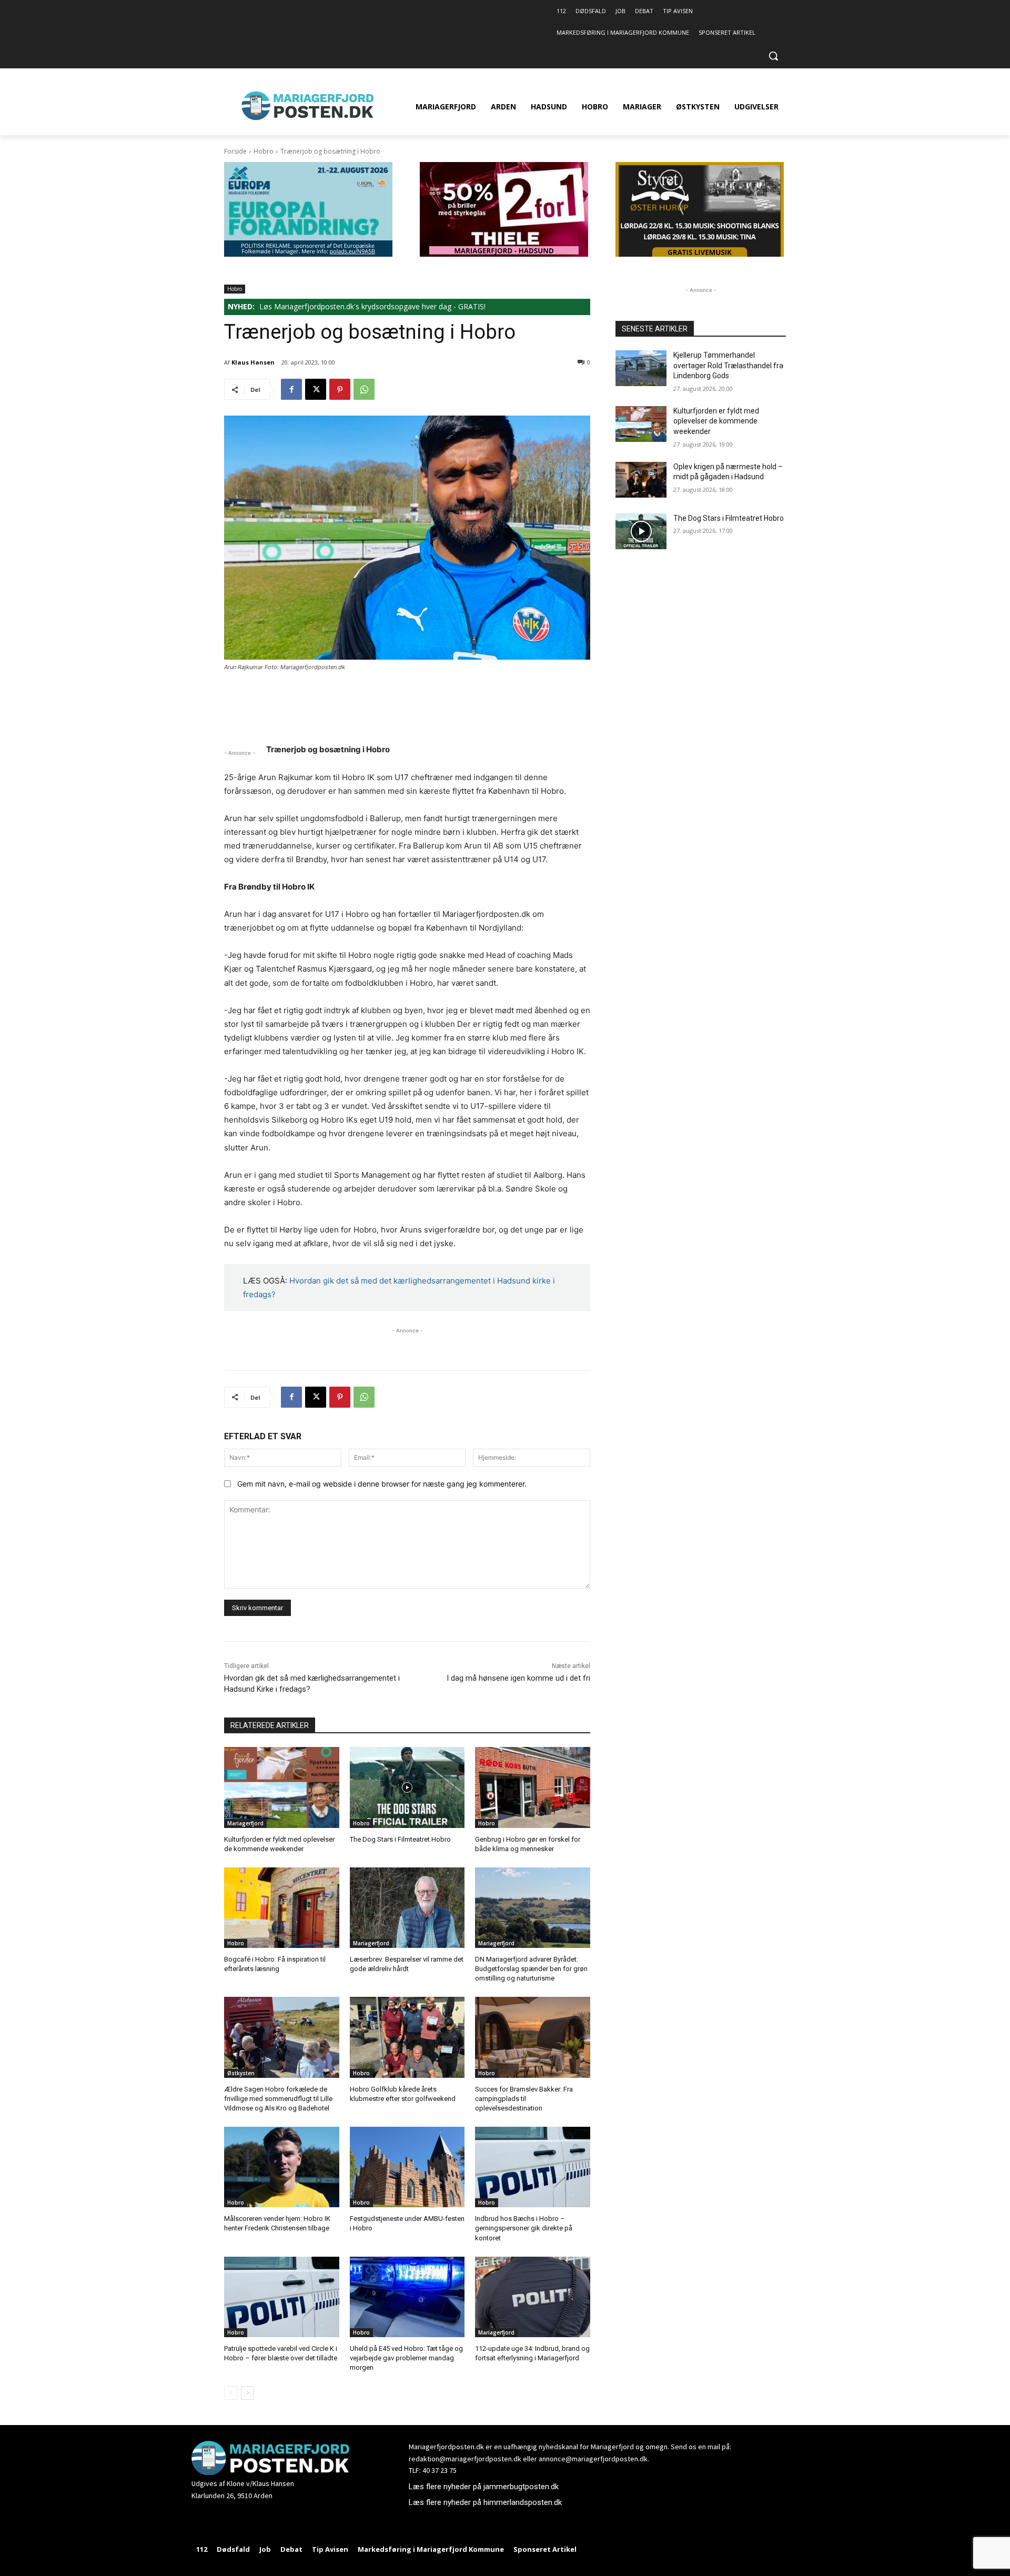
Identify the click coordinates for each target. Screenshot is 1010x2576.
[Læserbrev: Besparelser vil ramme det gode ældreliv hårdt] (407, 1908)
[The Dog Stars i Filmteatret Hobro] (407, 1787)
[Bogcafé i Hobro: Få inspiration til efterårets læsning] (282, 1908)
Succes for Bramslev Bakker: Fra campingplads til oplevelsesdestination (524, 2099)
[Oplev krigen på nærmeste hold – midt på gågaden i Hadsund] (641, 480)
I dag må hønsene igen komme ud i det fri (518, 1678)
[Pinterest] (340, 389)
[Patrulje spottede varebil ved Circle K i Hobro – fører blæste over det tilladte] (282, 2297)
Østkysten (241, 2073)
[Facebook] (291, 389)
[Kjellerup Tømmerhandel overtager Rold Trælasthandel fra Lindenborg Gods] (641, 368)
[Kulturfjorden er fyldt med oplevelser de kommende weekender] (282, 1787)
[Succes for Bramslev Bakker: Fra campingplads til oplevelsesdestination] (533, 2037)
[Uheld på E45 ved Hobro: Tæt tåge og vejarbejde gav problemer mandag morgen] (407, 2297)
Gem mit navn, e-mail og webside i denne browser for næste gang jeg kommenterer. (382, 1484)
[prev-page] (231, 2393)
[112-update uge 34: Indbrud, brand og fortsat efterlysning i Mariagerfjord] (533, 2297)
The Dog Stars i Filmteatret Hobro (400, 1839)
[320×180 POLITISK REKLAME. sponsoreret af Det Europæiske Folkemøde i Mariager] (308, 254)
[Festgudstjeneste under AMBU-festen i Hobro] (407, 2167)
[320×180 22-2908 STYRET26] (700, 254)
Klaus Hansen (253, 362)
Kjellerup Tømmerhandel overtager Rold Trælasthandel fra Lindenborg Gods (728, 365)
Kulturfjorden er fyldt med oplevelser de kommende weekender (716, 421)
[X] (316, 389)
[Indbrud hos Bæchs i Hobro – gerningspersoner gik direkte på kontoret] (533, 2167)
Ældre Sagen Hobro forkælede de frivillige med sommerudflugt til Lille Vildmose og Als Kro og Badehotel (278, 2099)
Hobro (264, 151)
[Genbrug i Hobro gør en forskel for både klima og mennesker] (533, 1787)
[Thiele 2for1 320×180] (504, 254)
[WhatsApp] (364, 389)
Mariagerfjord (245, 1823)
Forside (235, 151)
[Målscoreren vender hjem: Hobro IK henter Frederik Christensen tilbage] (282, 2167)
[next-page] (248, 2393)
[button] (773, 56)
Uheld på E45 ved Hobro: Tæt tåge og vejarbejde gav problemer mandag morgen (406, 2358)
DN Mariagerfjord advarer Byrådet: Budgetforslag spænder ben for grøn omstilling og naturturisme (531, 1969)
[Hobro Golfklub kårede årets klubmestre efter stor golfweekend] (407, 2037)
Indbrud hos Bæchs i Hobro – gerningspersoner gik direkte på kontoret (524, 2228)
